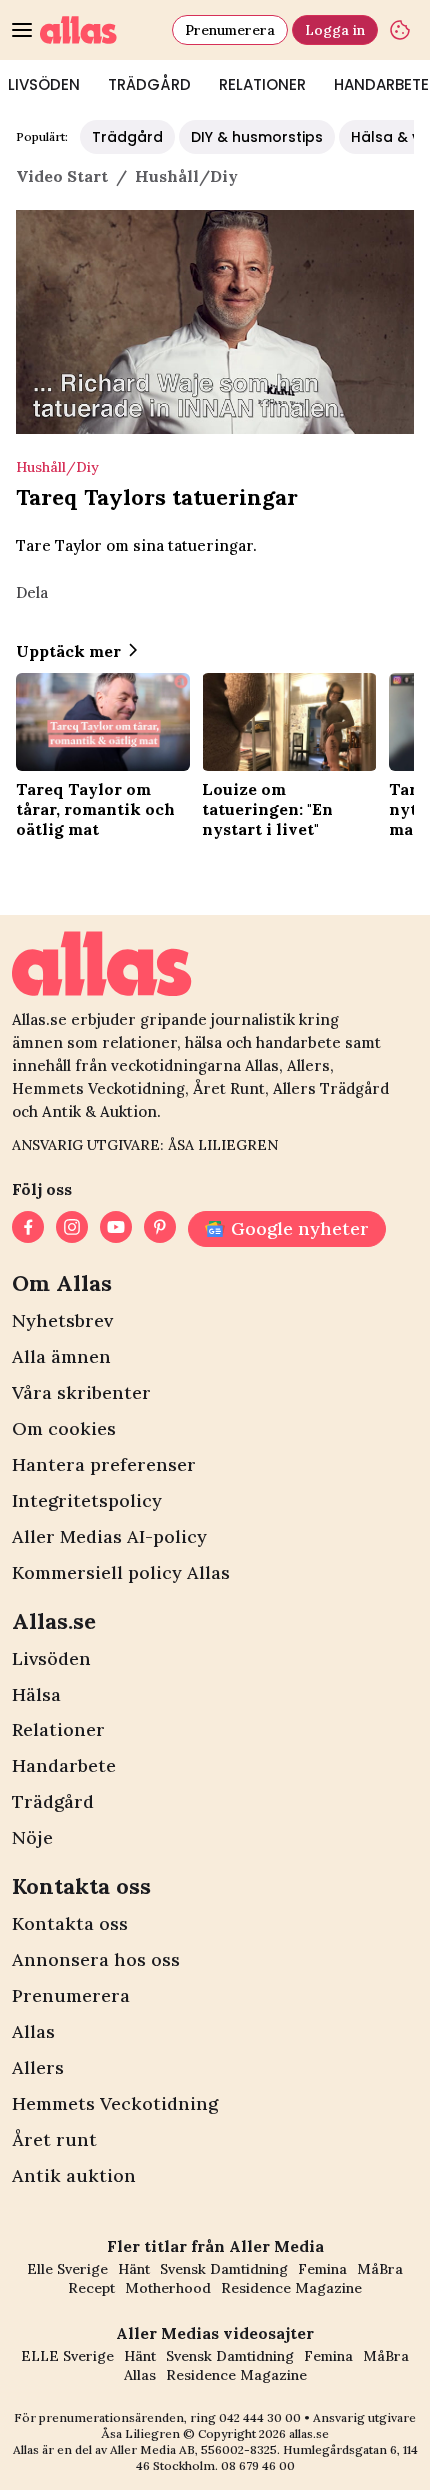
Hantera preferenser (104, 1464)
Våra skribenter (81, 1392)
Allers (38, 2067)
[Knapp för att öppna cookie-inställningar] (400, 30)
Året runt (54, 2139)
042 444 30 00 (260, 2417)
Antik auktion (74, 2175)
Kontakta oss (70, 1923)
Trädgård (149, 84)
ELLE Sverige (67, 2356)
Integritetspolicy (87, 1500)
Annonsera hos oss (96, 1959)
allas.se (309, 2433)
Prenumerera (230, 30)
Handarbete (64, 1765)
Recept (91, 2288)
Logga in (335, 30)
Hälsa (36, 1694)
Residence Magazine (291, 2288)
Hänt (134, 2269)
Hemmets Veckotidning (115, 2103)
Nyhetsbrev (62, 1320)
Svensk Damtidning (224, 2269)
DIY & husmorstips (257, 137)
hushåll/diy (186, 176)
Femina (322, 2269)
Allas (33, 2031)
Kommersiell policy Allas (121, 1572)
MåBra (380, 2269)
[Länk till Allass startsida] (102, 30)
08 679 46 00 (258, 2465)
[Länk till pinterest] (160, 1229)
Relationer (262, 84)
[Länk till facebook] (28, 1229)
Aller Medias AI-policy (109, 1536)
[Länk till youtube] (116, 1229)
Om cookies (64, 1428)
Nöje (32, 1837)
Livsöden (51, 1658)
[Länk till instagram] (72, 1229)
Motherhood (168, 2288)
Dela (32, 592)
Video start (62, 176)
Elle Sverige (67, 2269)
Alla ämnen (61, 1356)
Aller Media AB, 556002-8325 (193, 2449)
